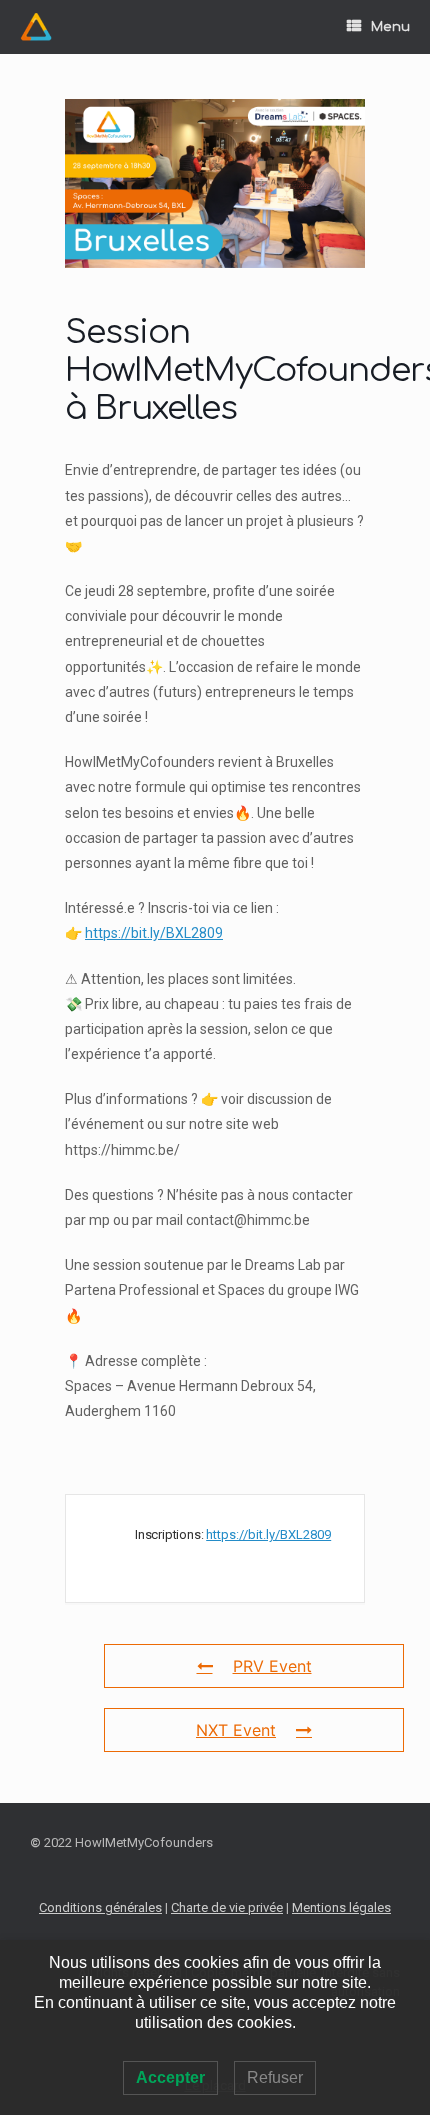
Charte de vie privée (227, 1907)
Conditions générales (100, 1907)
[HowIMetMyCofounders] (36, 27)
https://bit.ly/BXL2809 (154, 933)
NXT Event (236, 1730)
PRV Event (272, 1666)
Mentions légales (341, 1907)
